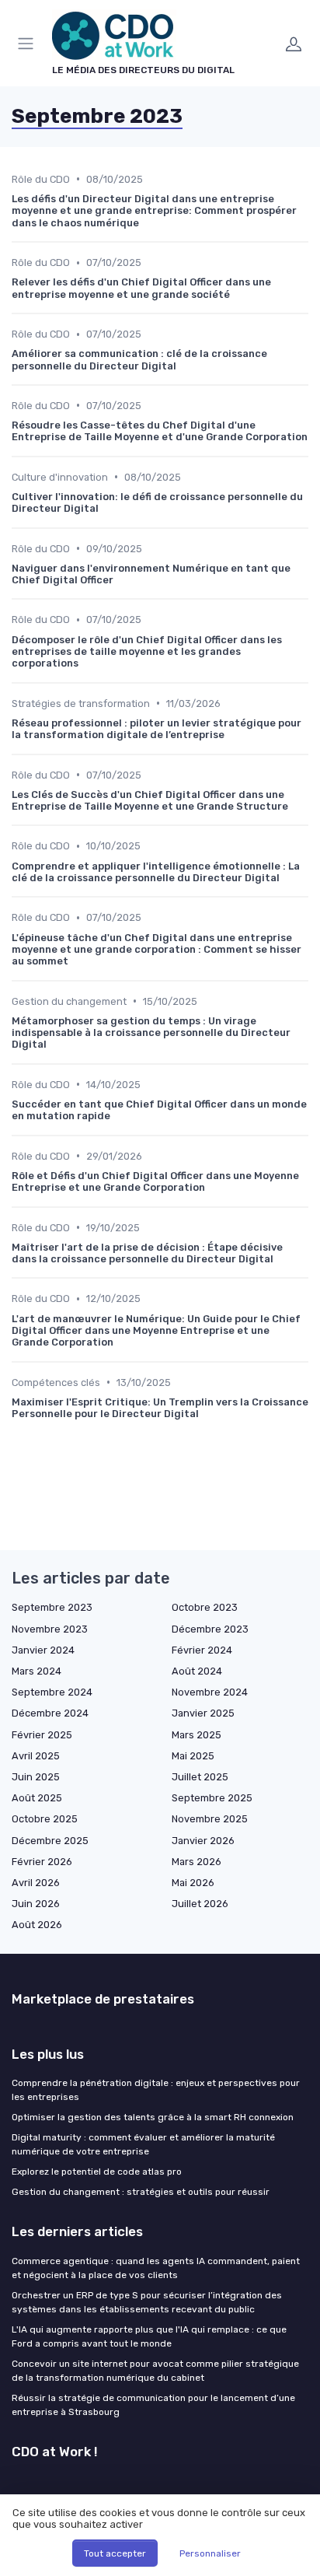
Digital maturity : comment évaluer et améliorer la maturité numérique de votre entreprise (143, 2144)
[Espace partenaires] (294, 44)
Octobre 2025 (45, 1819)
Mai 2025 (193, 1756)
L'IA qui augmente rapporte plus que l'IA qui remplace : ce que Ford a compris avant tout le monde (149, 2336)
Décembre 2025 (50, 1841)
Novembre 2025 (210, 1819)
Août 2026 (37, 1925)
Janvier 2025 (203, 1713)
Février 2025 (42, 1735)
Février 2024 (202, 1650)
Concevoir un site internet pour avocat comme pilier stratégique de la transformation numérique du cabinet (155, 2371)
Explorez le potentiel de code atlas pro (97, 2172)
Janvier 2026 (203, 1841)
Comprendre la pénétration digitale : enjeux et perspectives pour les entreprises (156, 2090)
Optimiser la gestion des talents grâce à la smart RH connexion (153, 2117)
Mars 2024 (37, 1671)
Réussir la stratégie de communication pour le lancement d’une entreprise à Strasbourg (153, 2405)
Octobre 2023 (205, 1607)
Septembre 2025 (212, 1798)
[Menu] (29, 44)
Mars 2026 (197, 1862)
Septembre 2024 (52, 1692)
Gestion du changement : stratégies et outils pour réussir (141, 2192)
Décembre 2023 (210, 1629)
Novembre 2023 (50, 1629)
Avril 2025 (36, 1756)
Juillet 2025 (200, 1777)
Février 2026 (42, 1862)
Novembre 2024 (210, 1692)
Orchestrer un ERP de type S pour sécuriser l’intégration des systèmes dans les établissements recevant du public (147, 2302)
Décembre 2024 (50, 1713)
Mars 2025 (197, 1735)
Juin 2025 (36, 1777)
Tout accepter (115, 2553)
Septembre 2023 (52, 1607)
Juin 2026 (36, 1904)
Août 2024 (197, 1671)
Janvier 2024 (43, 1650)
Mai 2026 (193, 1883)
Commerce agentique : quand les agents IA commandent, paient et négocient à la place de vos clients (156, 2268)
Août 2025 (37, 1798)
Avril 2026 (36, 1883)
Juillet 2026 (200, 1904)
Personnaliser (210, 2553)
